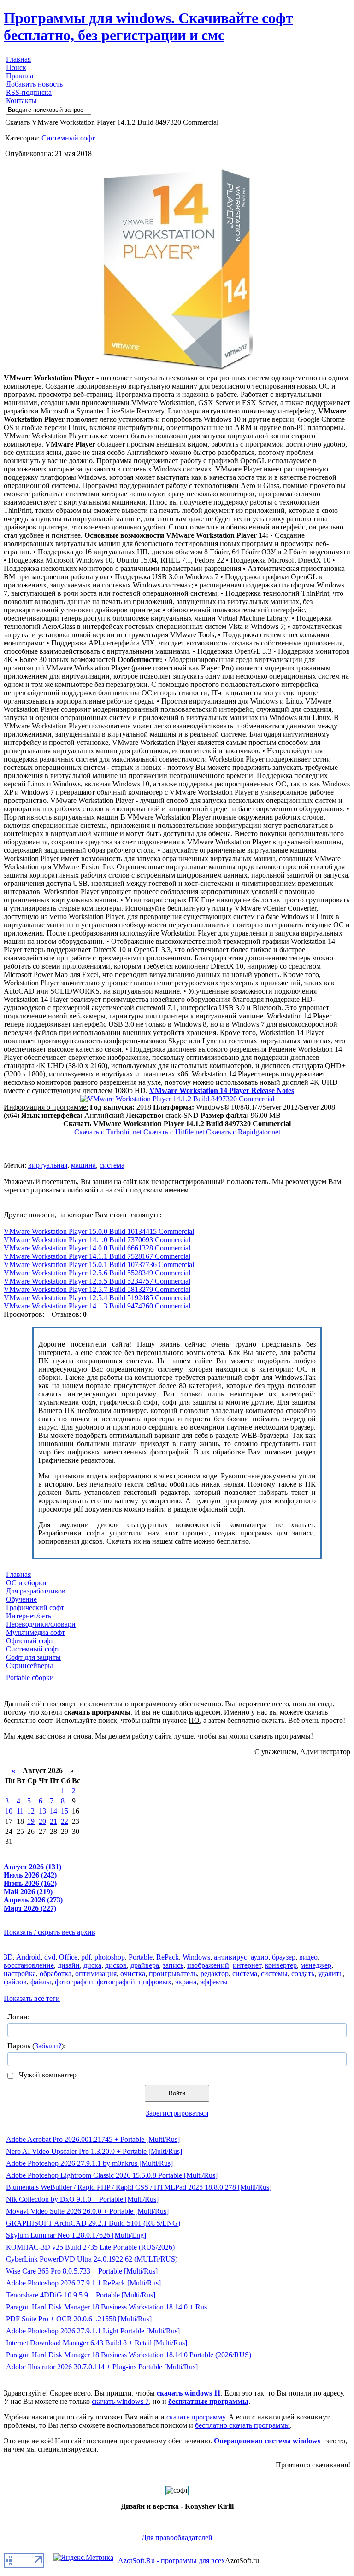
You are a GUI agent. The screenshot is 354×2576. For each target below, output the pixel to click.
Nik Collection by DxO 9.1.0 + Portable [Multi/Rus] (82, 2199)
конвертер (281, 1965)
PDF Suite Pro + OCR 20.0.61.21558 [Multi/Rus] (79, 2319)
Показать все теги (32, 1998)
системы (274, 1974)
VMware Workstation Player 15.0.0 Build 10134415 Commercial (99, 1231)
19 (31, 1821)
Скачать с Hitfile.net (174, 1132)
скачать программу (196, 2417)
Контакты (21, 101)
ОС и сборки (26, 1583)
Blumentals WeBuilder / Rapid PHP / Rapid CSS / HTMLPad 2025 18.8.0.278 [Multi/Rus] (139, 2187)
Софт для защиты (33, 1657)
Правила (20, 76)
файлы (41, 1982)
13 (42, 1811)
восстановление (29, 1965)
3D (8, 1957)
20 (42, 1821)
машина (83, 1165)
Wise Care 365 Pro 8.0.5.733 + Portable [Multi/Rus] (82, 2271)
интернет (247, 1965)
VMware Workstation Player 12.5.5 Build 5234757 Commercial (97, 1281)
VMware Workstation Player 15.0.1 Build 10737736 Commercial (99, 1265)
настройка (20, 1974)
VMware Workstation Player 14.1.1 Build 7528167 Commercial (97, 1256)
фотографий (116, 1982)
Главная (18, 59)
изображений (208, 1965)
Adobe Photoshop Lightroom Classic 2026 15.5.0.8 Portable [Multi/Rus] (112, 2175)
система (112, 1165)
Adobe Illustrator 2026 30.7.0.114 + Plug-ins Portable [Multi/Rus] (102, 2367)
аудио (260, 1957)
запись (173, 1965)
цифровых (155, 1982)
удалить (330, 1974)
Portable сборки (30, 1678)
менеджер (316, 1965)
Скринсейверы (29, 1666)
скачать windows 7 (120, 2401)
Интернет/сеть (29, 1616)
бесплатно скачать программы (242, 2425)
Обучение (21, 1599)
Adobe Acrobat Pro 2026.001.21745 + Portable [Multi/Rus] (93, 2139)
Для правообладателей (177, 2538)
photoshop (110, 1957)
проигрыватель (173, 1974)
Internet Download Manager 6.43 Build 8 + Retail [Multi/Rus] (97, 2343)
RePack (168, 1957)
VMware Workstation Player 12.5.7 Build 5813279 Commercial (97, 1289)
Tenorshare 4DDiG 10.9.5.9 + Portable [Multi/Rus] (81, 2295)
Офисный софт (30, 1641)
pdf (86, 1957)
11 (20, 1811)
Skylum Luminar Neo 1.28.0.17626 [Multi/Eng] (76, 2235)
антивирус (230, 1957)
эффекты (214, 1982)
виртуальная (48, 1165)
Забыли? (48, 2046)
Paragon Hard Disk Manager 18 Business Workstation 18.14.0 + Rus (106, 2307)
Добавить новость (34, 84)
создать (303, 1974)
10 (9, 1811)
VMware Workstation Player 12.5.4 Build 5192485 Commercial (97, 1298)
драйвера (145, 1965)
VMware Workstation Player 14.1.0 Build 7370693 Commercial (97, 1240)
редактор (215, 1974)
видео (308, 1957)
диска (92, 1965)
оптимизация (96, 1974)
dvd (50, 1957)
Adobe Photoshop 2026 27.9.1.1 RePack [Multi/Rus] (83, 2283)
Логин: (18, 2017)
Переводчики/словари (41, 1624)
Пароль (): (36, 2046)
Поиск (16, 67)
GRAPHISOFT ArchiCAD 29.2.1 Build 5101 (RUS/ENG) (93, 2223)
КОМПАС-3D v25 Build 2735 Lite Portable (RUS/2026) (90, 2247)
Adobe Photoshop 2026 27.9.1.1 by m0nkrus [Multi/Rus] (89, 2163)
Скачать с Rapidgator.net (243, 1132)
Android (28, 1957)
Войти (177, 2093)
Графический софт (35, 1608)
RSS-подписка (29, 92)
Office (68, 1957)
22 (65, 1821)
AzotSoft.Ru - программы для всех (171, 2561)
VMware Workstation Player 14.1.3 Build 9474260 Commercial (97, 1306)
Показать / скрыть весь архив (50, 1932)
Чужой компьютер (47, 2075)
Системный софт (68, 138)
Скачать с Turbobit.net (108, 1132)
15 (65, 1811)
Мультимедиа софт (35, 1632)
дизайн (69, 1965)
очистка (133, 1974)
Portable (141, 1957)
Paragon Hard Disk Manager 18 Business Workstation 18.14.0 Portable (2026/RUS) (129, 2355)
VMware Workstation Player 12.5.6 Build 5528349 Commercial (97, 1273)
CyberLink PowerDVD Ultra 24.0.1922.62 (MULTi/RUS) (92, 2259)
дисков (116, 1965)
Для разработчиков (36, 1591)
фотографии (74, 1982)
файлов (15, 1982)
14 (53, 1811)
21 (53, 1821)
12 (31, 1811)
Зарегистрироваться (177, 2113)
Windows (196, 1957)
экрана (186, 1982)
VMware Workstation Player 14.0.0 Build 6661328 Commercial (97, 1248)
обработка (56, 1974)
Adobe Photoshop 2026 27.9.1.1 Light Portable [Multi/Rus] (93, 2331)
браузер (284, 1957)
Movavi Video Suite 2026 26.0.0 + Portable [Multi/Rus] (87, 2211)
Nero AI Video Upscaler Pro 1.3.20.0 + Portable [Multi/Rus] (94, 2151)
